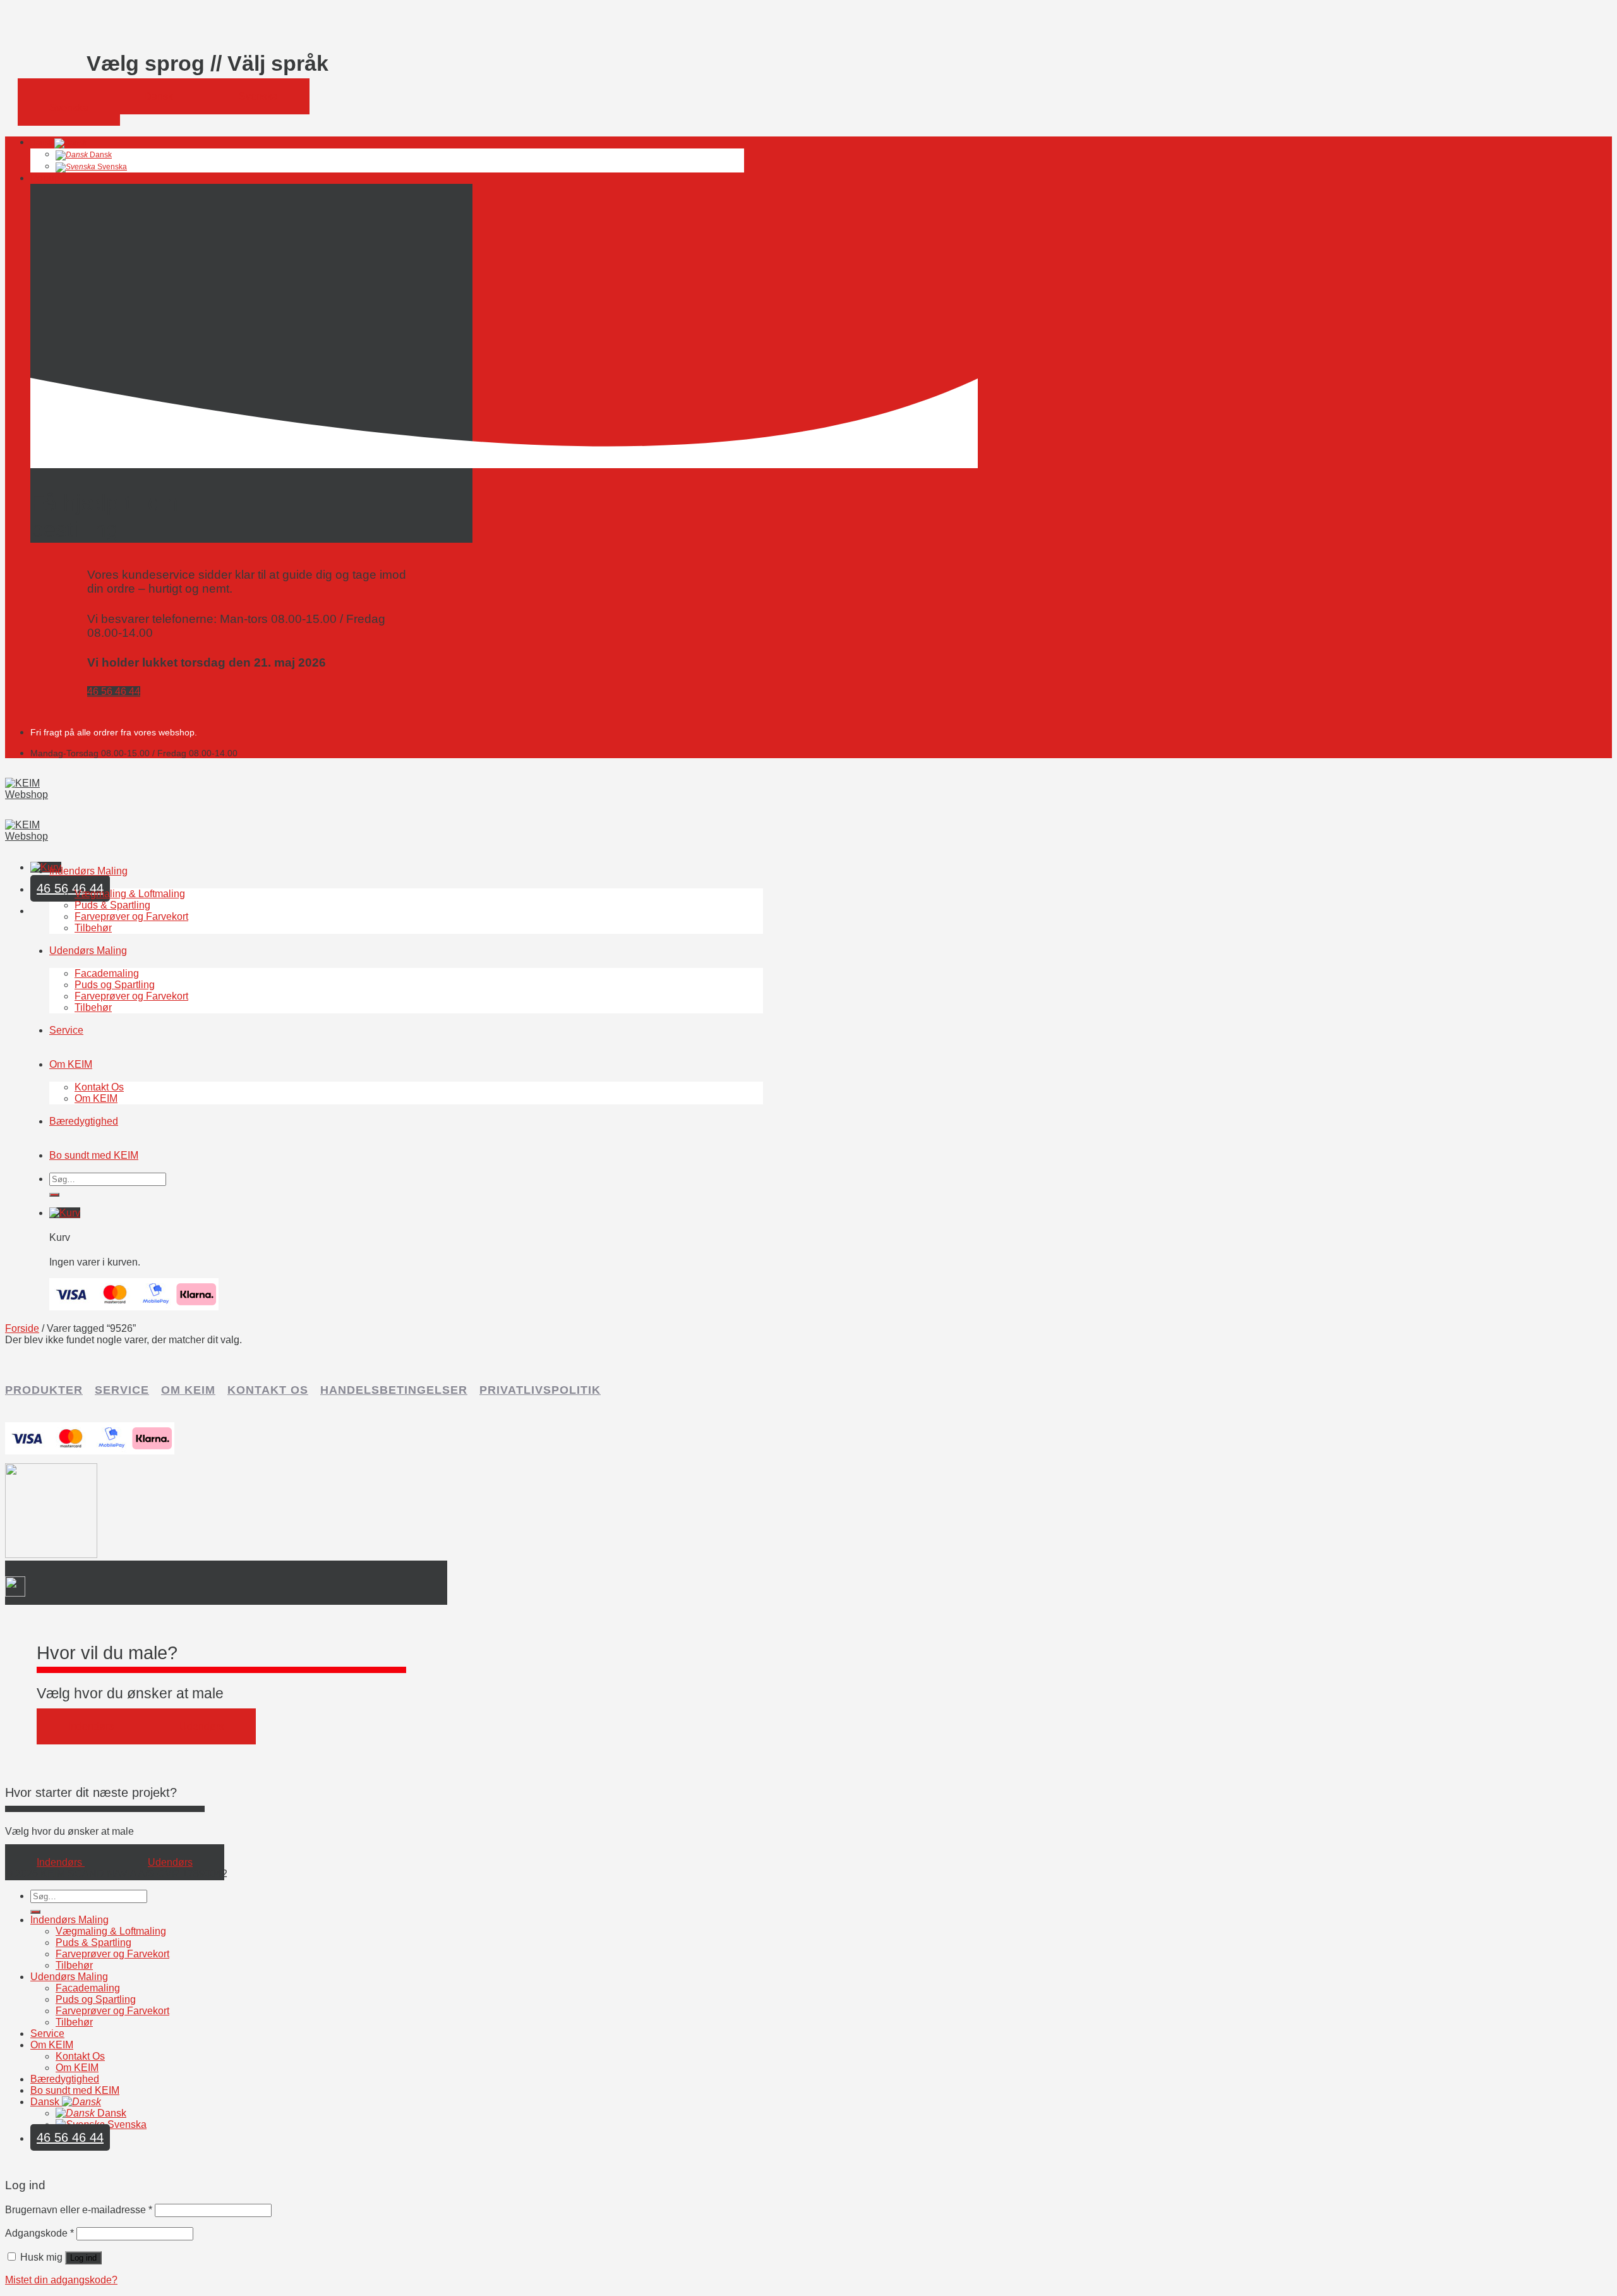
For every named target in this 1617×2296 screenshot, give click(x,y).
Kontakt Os (99, 1087)
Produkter (44, 1390)
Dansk (42, 143)
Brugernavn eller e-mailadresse (79, 2210)
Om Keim (188, 1390)
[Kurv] (46, 867)
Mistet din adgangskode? (61, 2280)
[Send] (54, 1195)
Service (66, 1030)
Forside (22, 1328)
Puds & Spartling (112, 905)
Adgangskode (39, 2233)
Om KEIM (71, 1064)
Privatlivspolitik (540, 1390)
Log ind (83, 2258)
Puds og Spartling (115, 985)
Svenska (111, 167)
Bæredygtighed (84, 1121)
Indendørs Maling (88, 871)
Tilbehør (93, 928)
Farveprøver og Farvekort (131, 916)
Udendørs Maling (88, 951)
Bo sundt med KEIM (94, 1155)
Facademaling (107, 973)
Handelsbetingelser (394, 1390)
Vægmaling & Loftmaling (130, 894)
